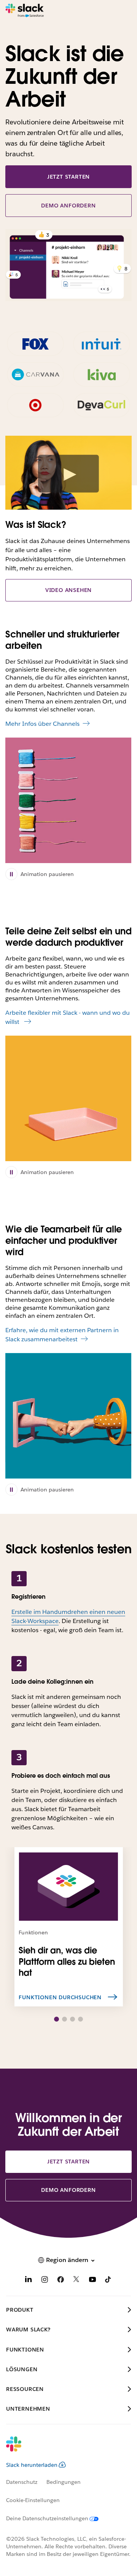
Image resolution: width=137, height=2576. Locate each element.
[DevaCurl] (101, 405)
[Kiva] (102, 375)
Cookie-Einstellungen (33, 2500)
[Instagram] (45, 2281)
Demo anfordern (68, 206)
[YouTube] (92, 2281)
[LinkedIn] (29, 2281)
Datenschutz (22, 2482)
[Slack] (25, 11)
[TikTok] (108, 2281)
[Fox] (36, 344)
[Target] (36, 405)
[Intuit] (102, 344)
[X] (76, 2281)
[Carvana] (36, 375)
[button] (57, 2019)
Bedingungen (64, 2482)
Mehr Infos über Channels (42, 724)
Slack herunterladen (32, 2465)
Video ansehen (68, 590)
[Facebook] (61, 2281)
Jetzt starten (68, 177)
